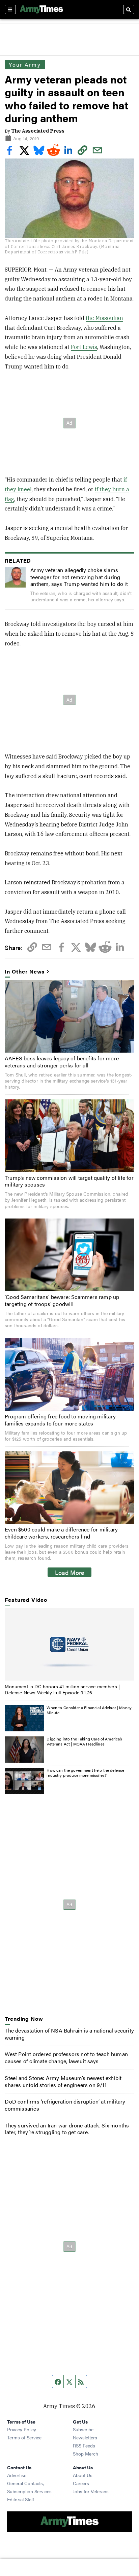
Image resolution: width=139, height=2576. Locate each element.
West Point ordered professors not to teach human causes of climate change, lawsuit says (66, 2057)
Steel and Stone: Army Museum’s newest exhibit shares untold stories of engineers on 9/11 (63, 2081)
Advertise (17, 2475)
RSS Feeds (84, 2445)
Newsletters (85, 2437)
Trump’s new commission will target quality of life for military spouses (69, 1181)
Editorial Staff (21, 2499)
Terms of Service (24, 2437)
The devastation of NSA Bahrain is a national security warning (69, 2034)
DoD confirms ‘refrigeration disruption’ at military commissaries (65, 2105)
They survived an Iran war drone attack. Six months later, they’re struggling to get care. (67, 2129)
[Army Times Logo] (41, 9)
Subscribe (83, 2429)
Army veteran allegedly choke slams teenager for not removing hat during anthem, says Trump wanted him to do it (79, 577)
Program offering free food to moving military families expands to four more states (60, 1420)
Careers (81, 2483)
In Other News (25, 972)
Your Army (25, 64)
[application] (69, 1645)
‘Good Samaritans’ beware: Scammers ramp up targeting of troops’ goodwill (62, 1300)
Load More (70, 1572)
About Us (83, 2475)
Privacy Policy (22, 2429)
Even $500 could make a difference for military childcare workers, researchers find (61, 1533)
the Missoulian (104, 318)
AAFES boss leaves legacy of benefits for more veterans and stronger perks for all (62, 1062)
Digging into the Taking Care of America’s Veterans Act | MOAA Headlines (84, 1741)
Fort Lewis (84, 347)
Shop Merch (86, 2454)
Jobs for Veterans (91, 2491)
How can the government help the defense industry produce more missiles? (85, 1773)
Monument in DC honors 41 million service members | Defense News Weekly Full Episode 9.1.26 (62, 1689)
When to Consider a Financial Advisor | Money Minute (89, 1710)
